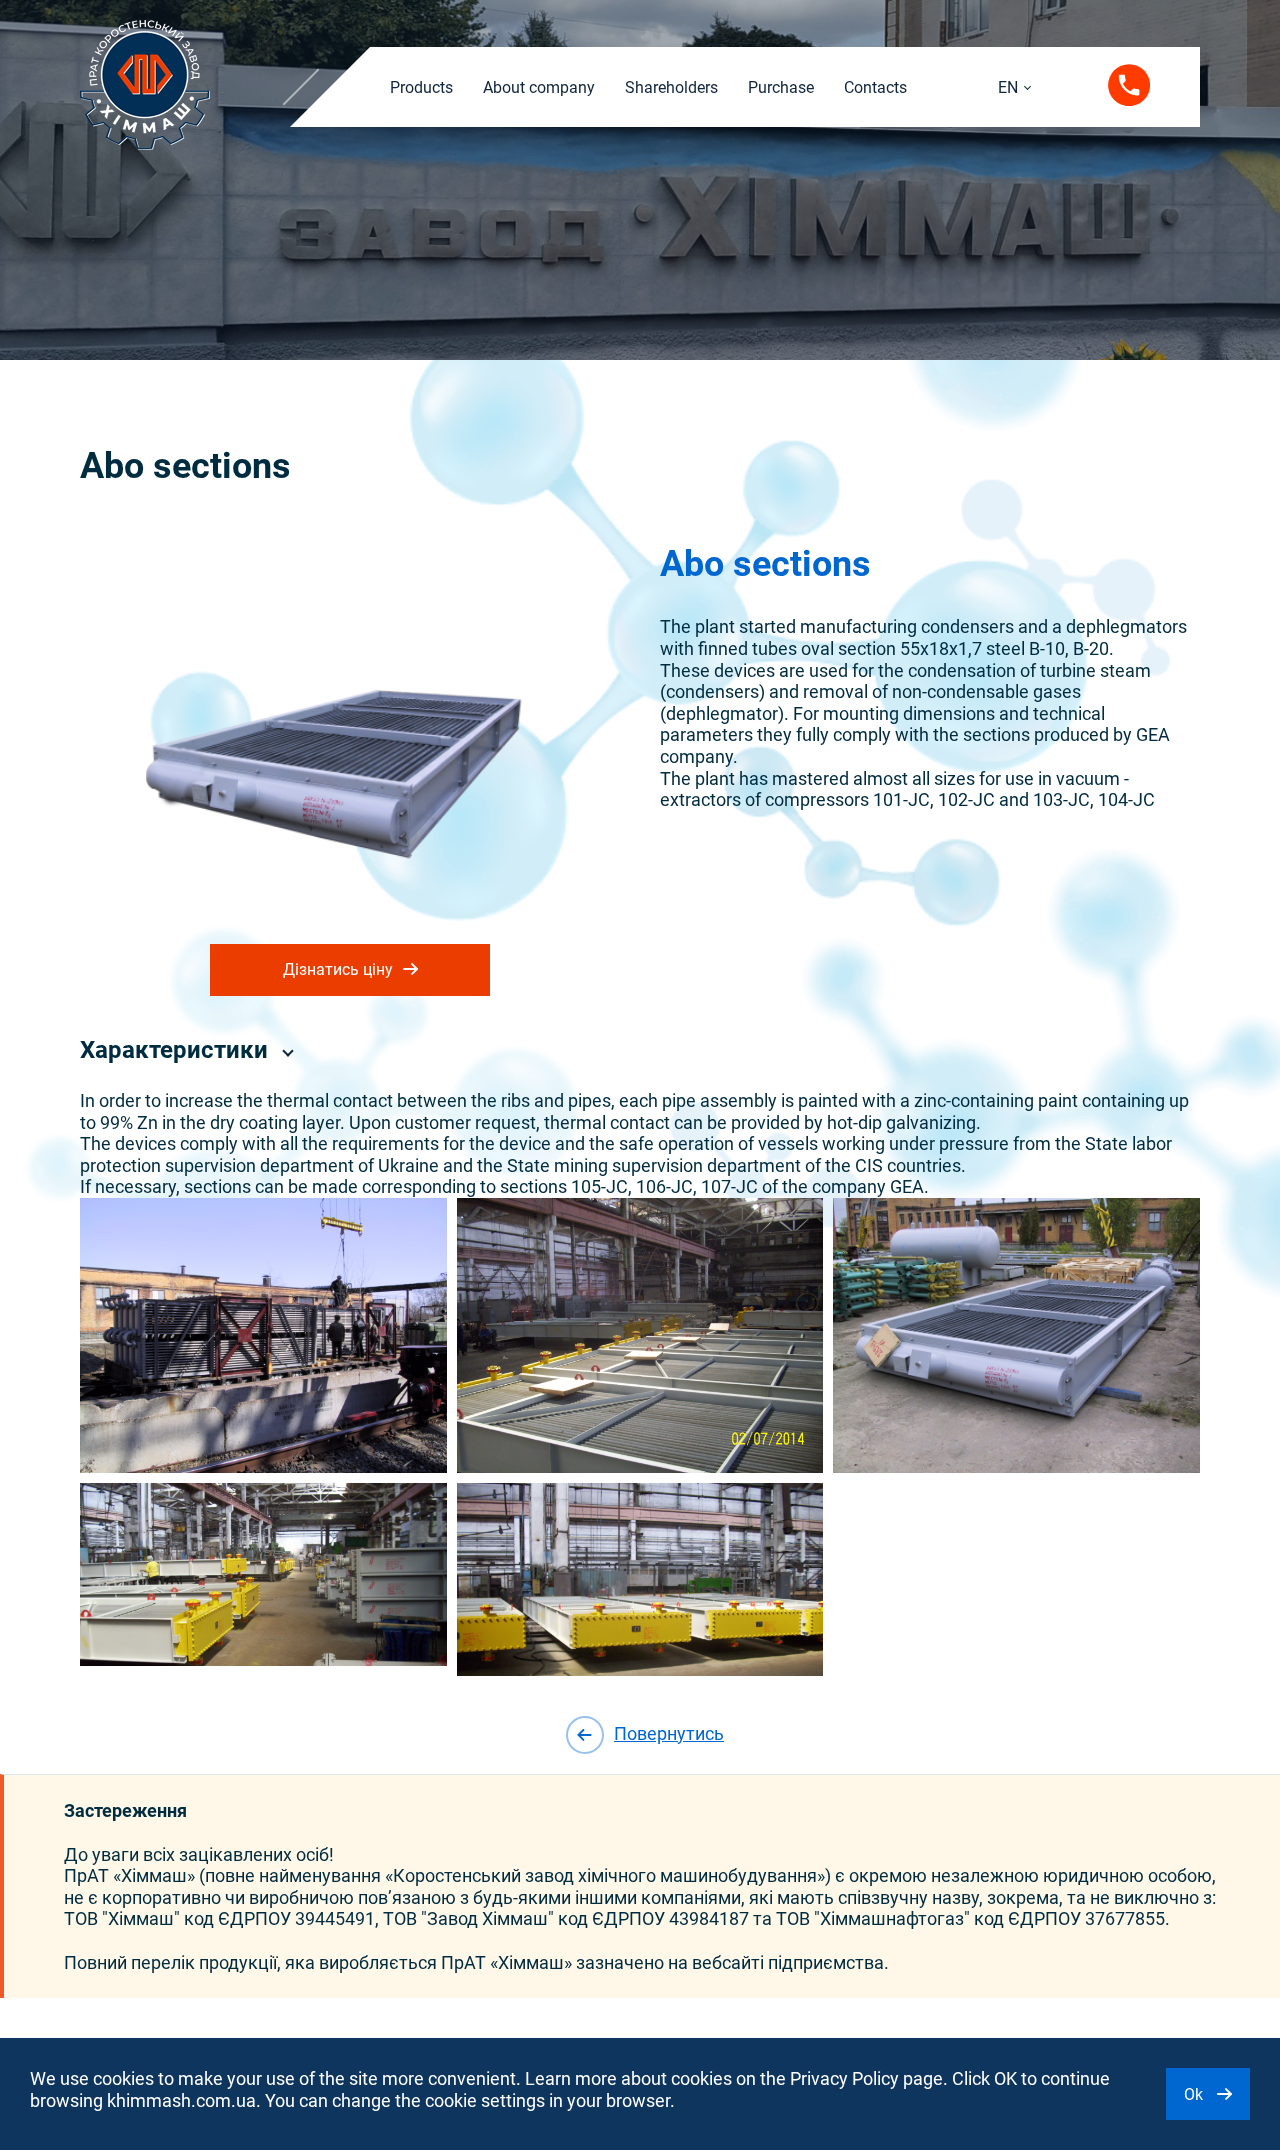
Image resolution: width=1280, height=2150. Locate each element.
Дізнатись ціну (338, 969)
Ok (1195, 2094)
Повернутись (669, 1733)
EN (1008, 87)
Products (421, 87)
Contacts (875, 87)
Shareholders (671, 87)
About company (539, 87)
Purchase (781, 87)
